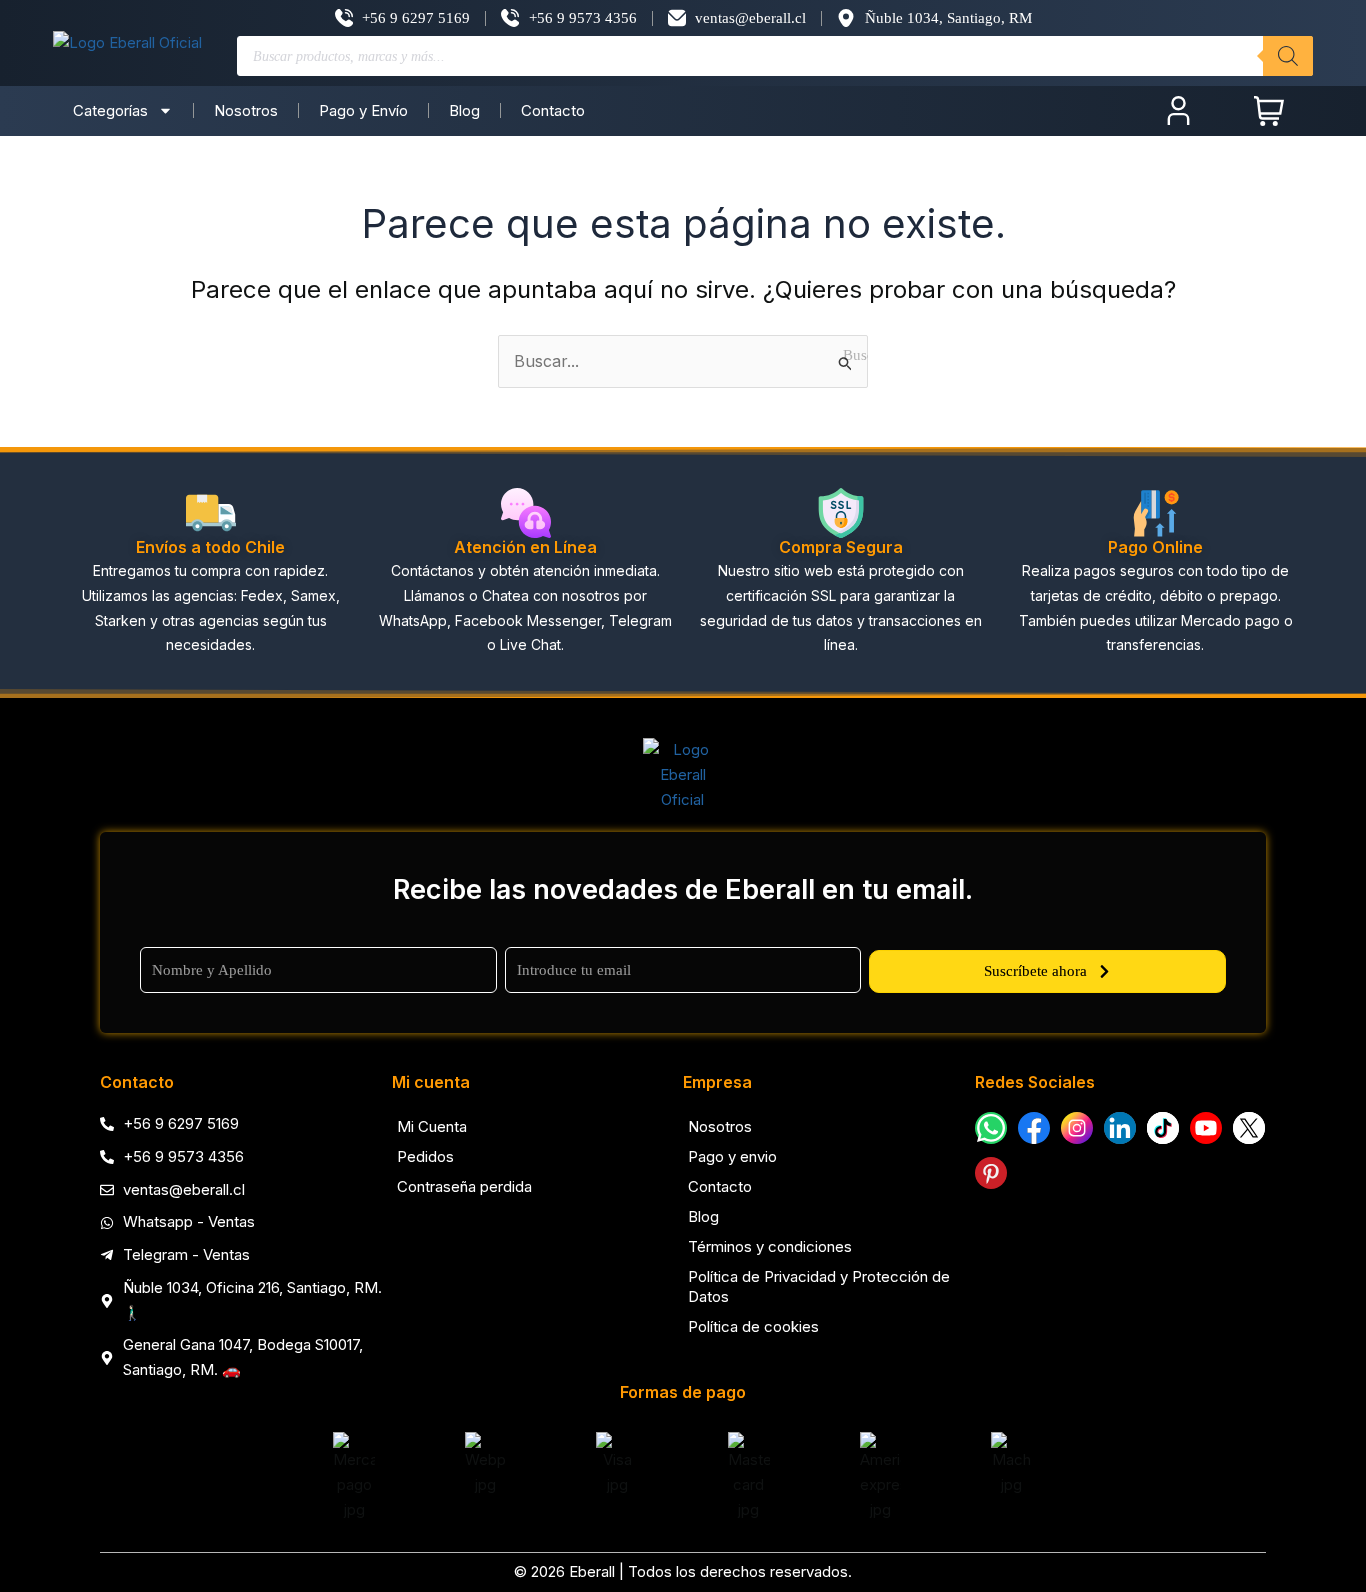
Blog (464, 110)
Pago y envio (732, 1156)
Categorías (110, 110)
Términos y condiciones (770, 1246)
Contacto (553, 110)
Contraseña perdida (464, 1186)
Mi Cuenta (432, 1126)
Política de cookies (753, 1326)
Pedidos (425, 1156)
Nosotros (246, 110)
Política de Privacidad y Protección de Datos (819, 1286)
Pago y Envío (363, 110)
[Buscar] (1288, 56)
